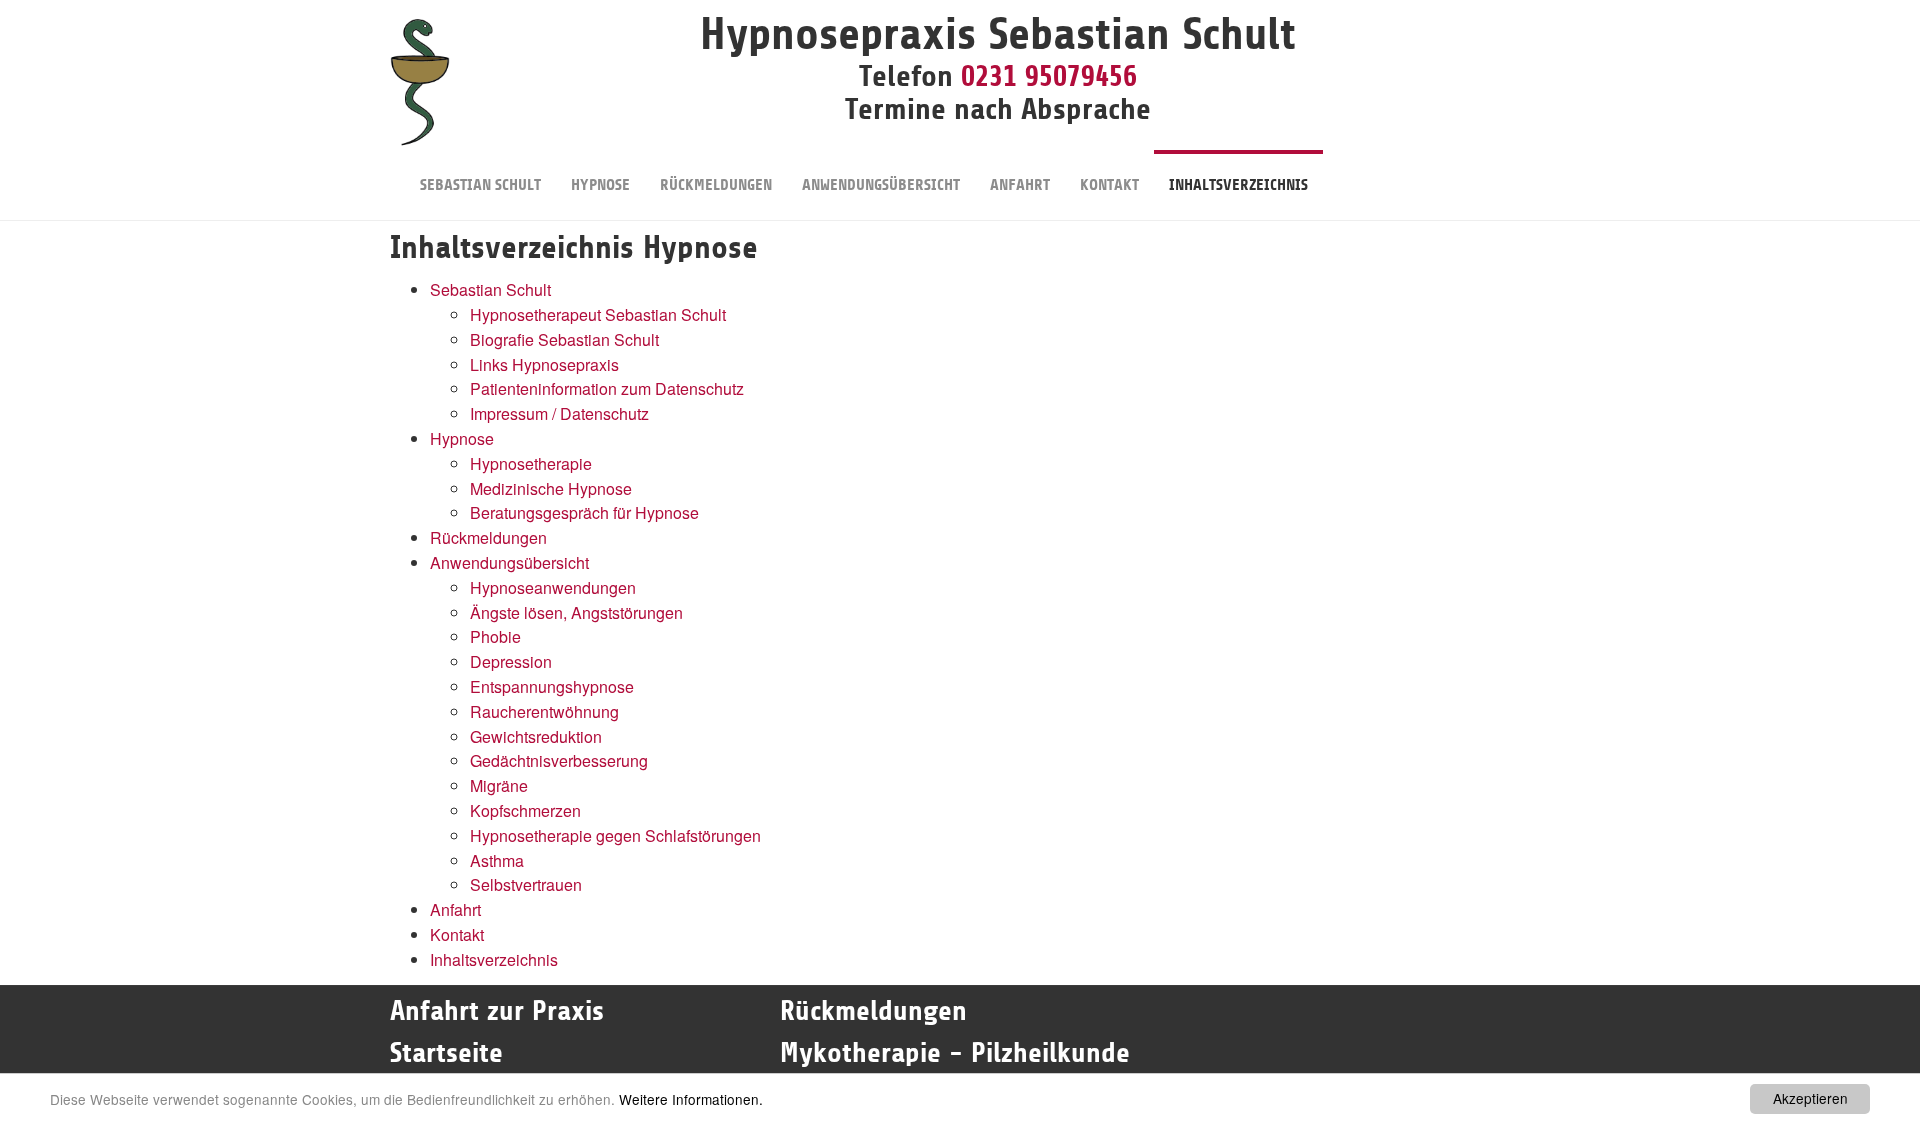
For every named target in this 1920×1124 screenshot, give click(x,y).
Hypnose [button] (600, 185)
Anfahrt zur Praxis (497, 1011)
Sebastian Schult (490, 289)
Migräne (499, 785)
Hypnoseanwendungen (553, 587)
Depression (511, 661)
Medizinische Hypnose (551, 488)
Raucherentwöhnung (544, 711)
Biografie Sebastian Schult (564, 339)
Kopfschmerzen (525, 810)
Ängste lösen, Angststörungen (576, 612)
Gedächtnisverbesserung (559, 760)
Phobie (495, 636)
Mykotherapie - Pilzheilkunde (955, 1053)
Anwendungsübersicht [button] (881, 185)
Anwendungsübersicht (509, 562)
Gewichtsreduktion (536, 736)
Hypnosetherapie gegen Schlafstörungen (615, 835)
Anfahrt (1020, 185)
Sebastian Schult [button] (480, 185)
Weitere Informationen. (691, 1099)
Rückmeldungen (716, 185)
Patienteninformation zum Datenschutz (607, 388)
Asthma (497, 860)
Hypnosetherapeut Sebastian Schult (598, 314)
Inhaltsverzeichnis (1238, 185)
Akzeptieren (1810, 1098)
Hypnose (462, 438)
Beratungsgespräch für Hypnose (584, 512)
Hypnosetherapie (531, 463)
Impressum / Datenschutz (559, 413)
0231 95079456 (1049, 76)
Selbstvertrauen (526, 884)
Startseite (450, 1053)
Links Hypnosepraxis (544, 364)
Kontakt (1109, 185)
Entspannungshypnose (552, 686)
